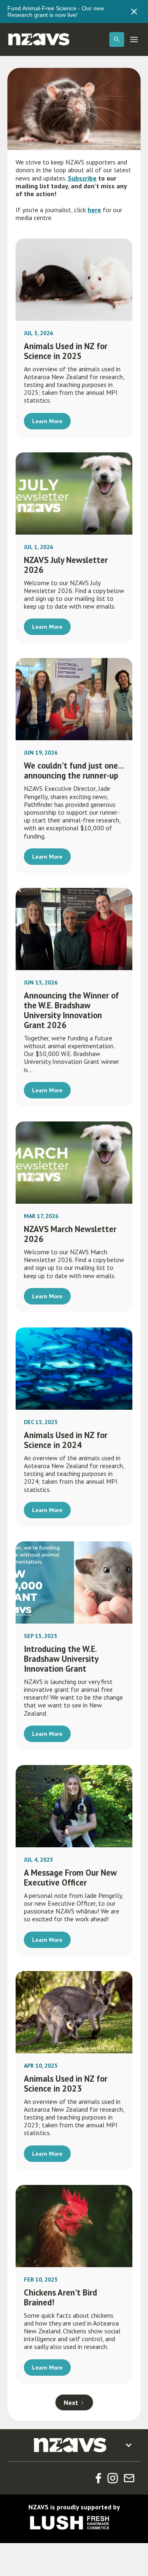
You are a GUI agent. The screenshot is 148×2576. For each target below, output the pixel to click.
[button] (117, 39)
